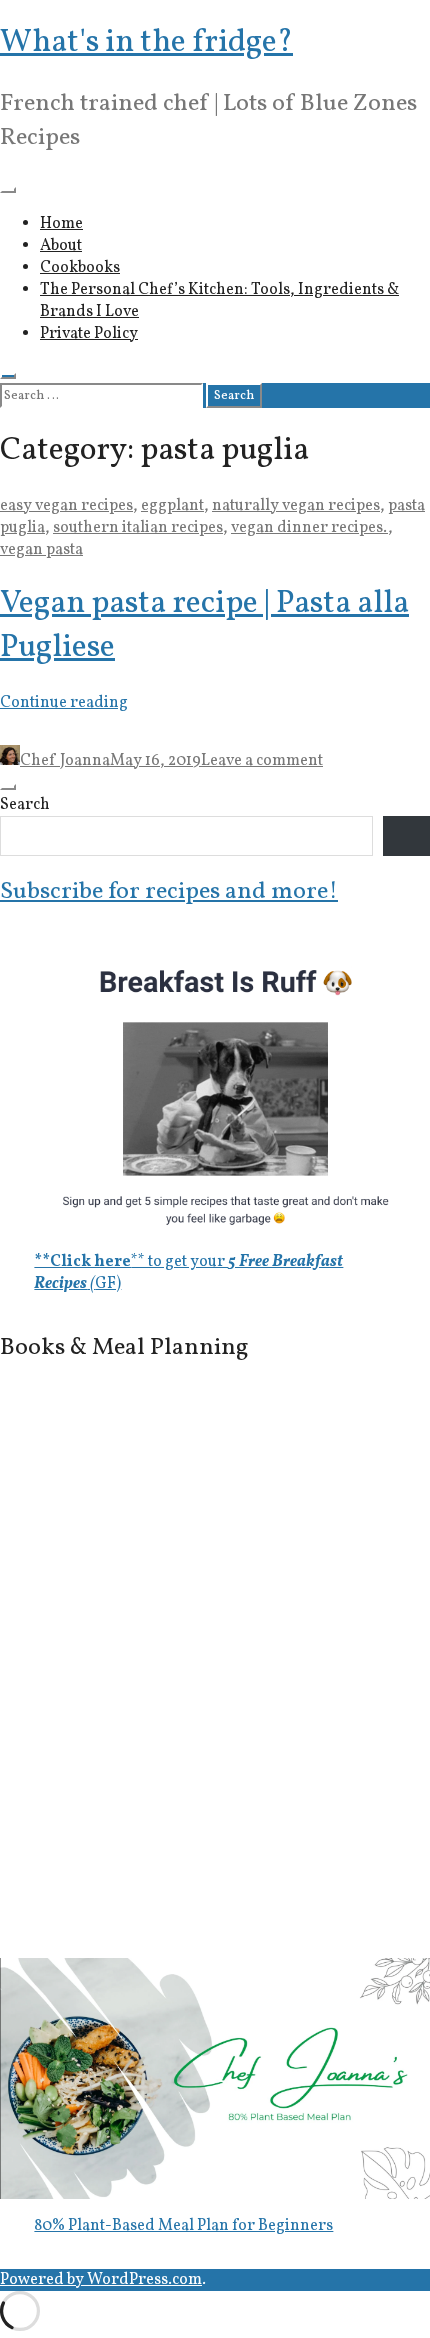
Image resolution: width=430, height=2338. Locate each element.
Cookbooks (80, 268)
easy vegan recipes (66, 506)
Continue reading (64, 703)
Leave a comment (262, 761)
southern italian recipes (138, 528)
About (61, 246)
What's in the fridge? (146, 43)
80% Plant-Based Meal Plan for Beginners (183, 2226)
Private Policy (89, 334)
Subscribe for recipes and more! (169, 892)
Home (61, 224)
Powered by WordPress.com (101, 2280)
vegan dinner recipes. (309, 528)
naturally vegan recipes (296, 506)
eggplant (172, 506)
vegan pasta (41, 550)
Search (25, 805)
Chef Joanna (65, 761)
